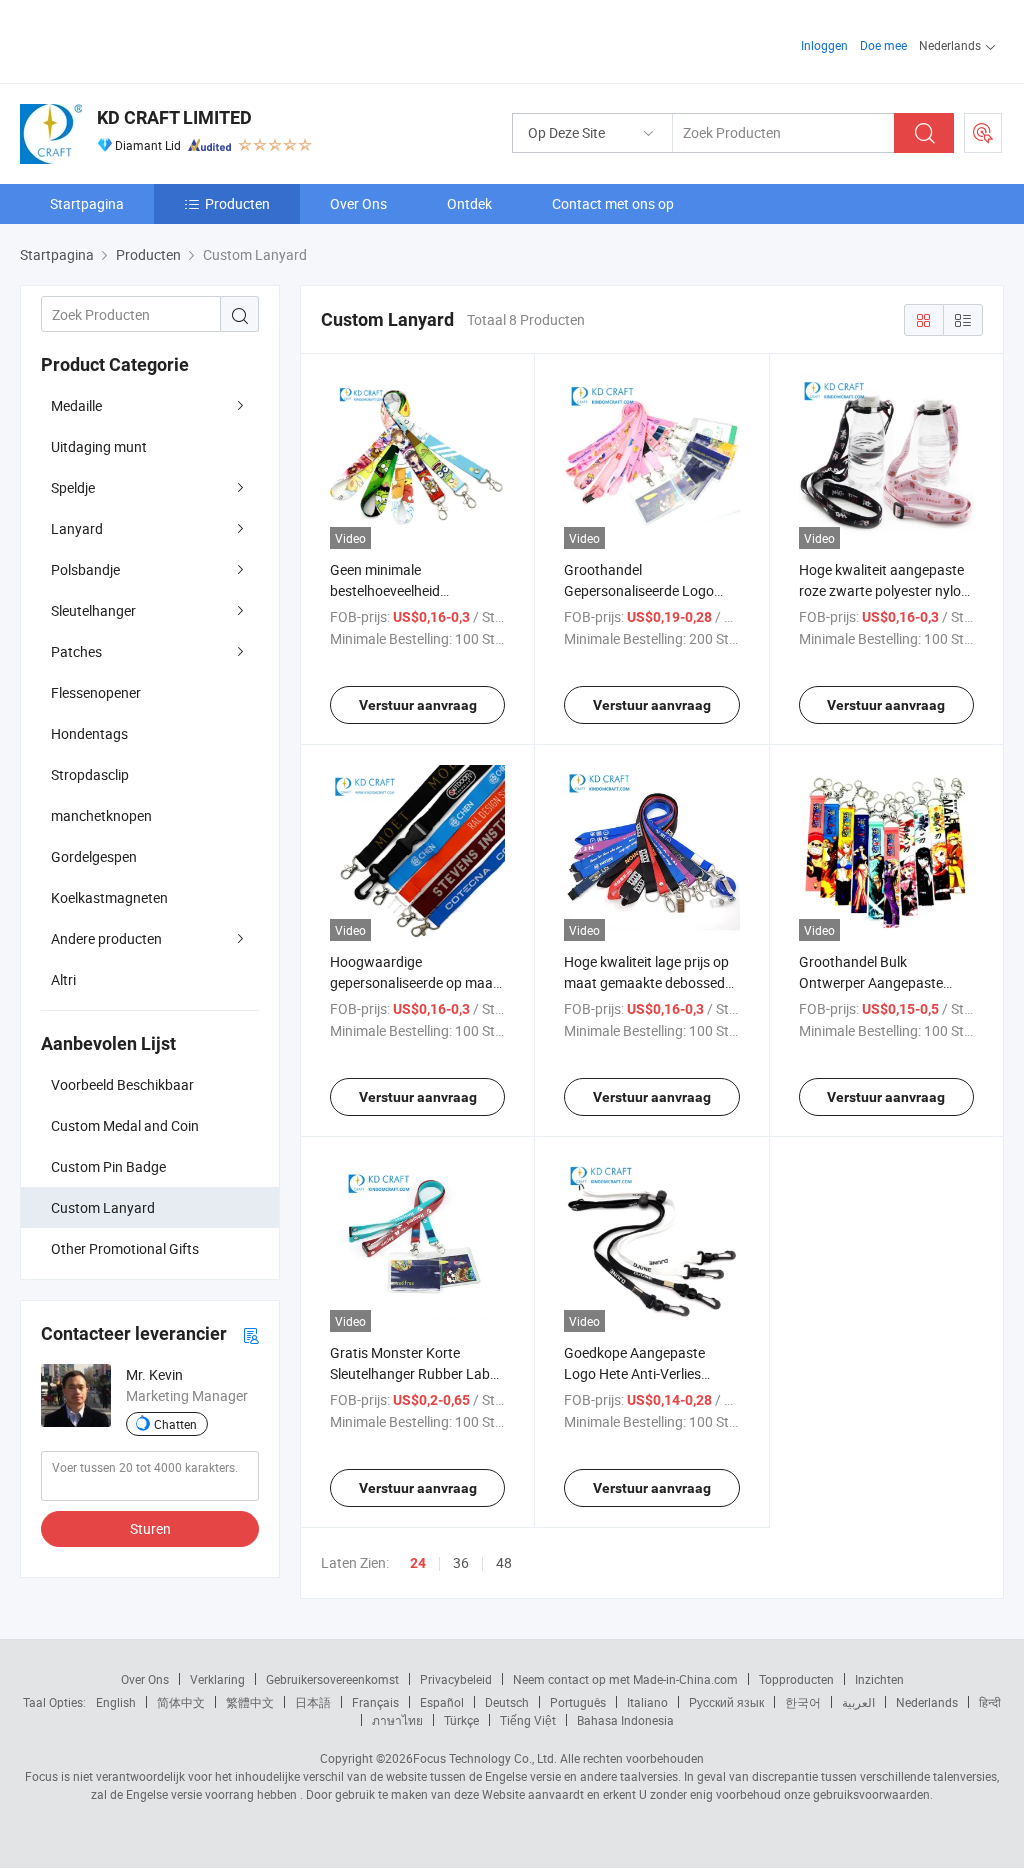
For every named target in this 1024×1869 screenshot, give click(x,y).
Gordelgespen (94, 856)
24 (418, 1563)
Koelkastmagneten (109, 897)
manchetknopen (101, 815)
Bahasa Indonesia (625, 1720)
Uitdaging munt (99, 446)
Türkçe (461, 1720)
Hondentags (89, 733)
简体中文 (181, 1702)
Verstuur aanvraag (418, 705)
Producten (237, 203)
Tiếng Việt (528, 1720)
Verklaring (217, 1679)
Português (578, 1702)
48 (504, 1562)
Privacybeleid (456, 1679)
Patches (76, 651)
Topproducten (796, 1679)
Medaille (76, 405)
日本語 (313, 1702)
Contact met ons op (613, 203)
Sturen (150, 1528)
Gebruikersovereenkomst (332, 1679)
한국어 (803, 1702)
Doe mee (883, 45)
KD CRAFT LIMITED (174, 117)
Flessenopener (96, 692)
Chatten (175, 1424)
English (116, 1702)
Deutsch (507, 1702)
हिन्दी (990, 1702)
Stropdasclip (90, 774)
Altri (63, 979)
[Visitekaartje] (251, 1334)
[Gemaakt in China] (148, 39)
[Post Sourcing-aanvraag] (983, 133)
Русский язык (726, 1702)
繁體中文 (250, 1702)
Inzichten (879, 1679)
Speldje (73, 487)
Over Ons (358, 203)
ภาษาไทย (397, 1720)
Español (442, 1702)
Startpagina (87, 203)
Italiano (647, 1702)
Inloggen (824, 45)
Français (375, 1702)
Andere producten (106, 938)
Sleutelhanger (93, 610)
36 (461, 1562)
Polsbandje (85, 569)
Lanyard (77, 528)
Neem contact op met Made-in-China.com (625, 1679)
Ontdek (469, 203)
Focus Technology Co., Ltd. (485, 1758)
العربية (858, 1702)
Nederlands (927, 1702)
